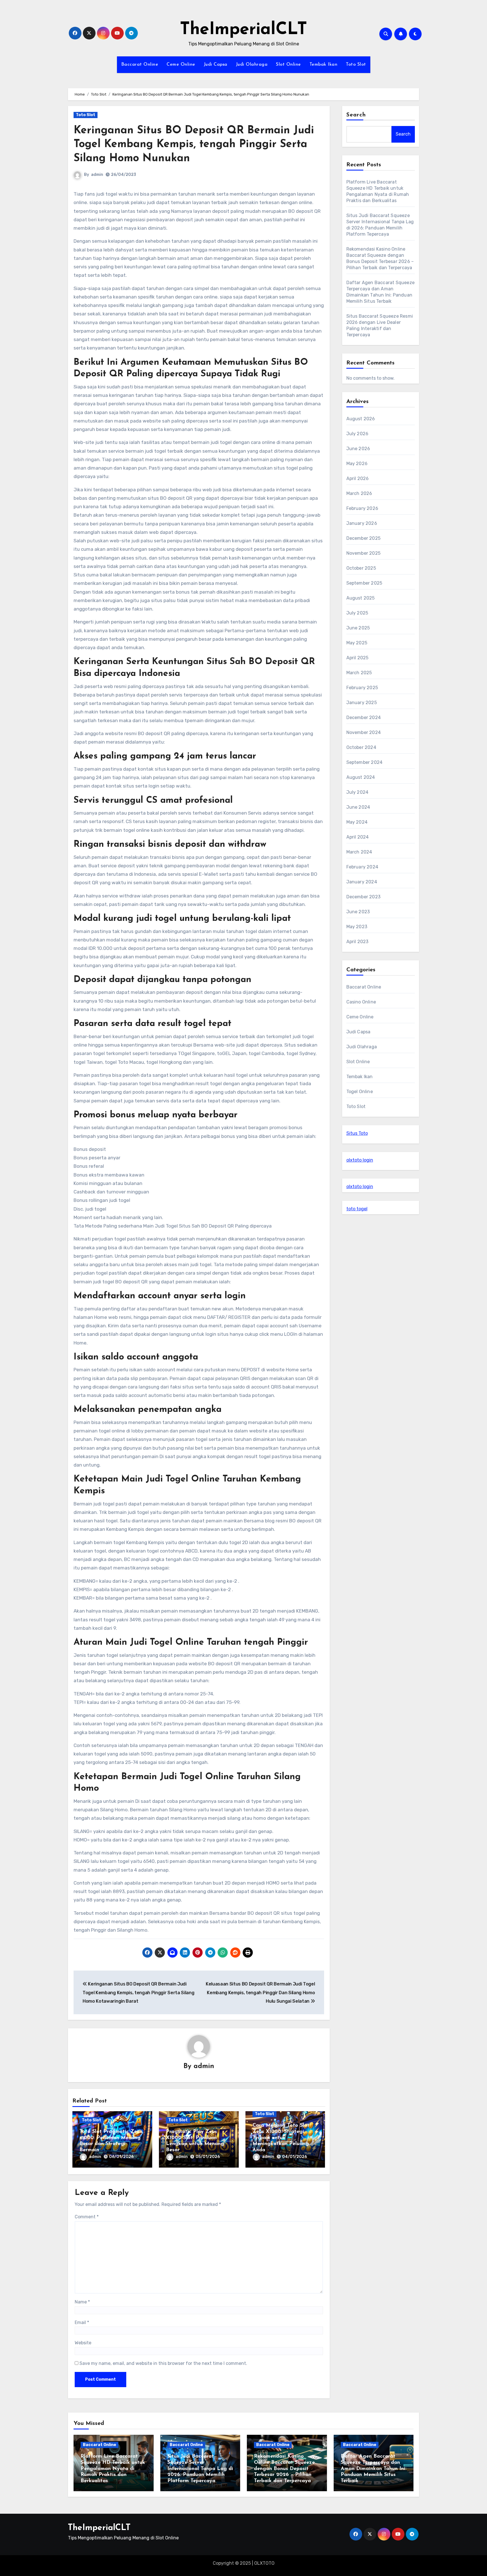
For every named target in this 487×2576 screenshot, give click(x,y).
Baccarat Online (140, 65)
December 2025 (364, 538)
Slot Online (288, 65)
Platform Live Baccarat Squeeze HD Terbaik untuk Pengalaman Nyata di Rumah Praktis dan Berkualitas (113, 2469)
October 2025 (361, 568)
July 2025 (357, 613)
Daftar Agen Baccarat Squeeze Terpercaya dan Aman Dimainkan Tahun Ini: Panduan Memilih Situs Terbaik (374, 2469)
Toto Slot (356, 65)
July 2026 (357, 434)
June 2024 (358, 807)
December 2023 (364, 897)
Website (83, 2343)
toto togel (357, 1209)
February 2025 (362, 688)
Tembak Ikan (324, 65)
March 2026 (359, 493)
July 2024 (357, 792)
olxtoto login (360, 1160)
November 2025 (364, 553)
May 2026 (357, 464)
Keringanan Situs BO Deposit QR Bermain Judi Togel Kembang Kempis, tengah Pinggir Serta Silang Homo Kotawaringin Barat (138, 1993)
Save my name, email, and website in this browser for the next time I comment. (163, 2363)
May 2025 (357, 643)
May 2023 (357, 927)
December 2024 (364, 717)
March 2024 (359, 852)
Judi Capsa (216, 65)
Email (82, 2322)
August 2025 (361, 598)
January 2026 (362, 523)
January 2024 (362, 882)
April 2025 (357, 658)
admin (97, 175)
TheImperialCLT (243, 30)
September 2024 (365, 762)
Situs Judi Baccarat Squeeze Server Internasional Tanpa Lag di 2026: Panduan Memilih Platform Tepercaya (200, 2469)
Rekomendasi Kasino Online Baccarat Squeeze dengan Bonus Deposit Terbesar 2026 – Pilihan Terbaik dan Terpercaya (284, 2469)
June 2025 (358, 628)
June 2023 (358, 912)
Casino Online (361, 1002)
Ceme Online (181, 65)
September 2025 (364, 583)
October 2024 (361, 747)
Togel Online (360, 1092)
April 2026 (358, 478)
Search (356, 115)
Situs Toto (357, 1133)
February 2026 (362, 508)
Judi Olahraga (252, 65)
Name (82, 2302)
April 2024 (358, 837)
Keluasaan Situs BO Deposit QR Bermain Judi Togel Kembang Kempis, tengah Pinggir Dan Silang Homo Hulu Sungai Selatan (260, 1993)
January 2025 (362, 703)
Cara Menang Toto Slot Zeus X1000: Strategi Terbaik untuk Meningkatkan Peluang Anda (281, 2138)
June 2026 (358, 449)
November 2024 (364, 732)
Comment (87, 2217)
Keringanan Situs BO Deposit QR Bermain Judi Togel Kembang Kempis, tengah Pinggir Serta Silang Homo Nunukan (194, 145)
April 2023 (357, 942)
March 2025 (359, 673)
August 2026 (361, 419)
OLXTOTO (264, 2563)
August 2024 (361, 777)
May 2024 (357, 822)
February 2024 (362, 867)
